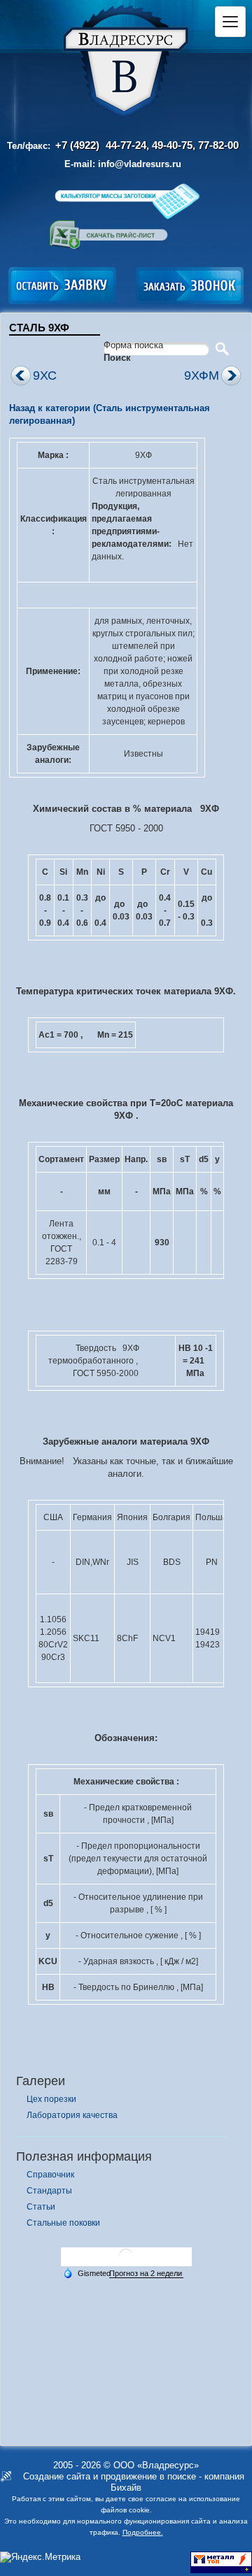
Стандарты (49, 2191)
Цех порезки (51, 2099)
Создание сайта (57, 2476)
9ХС (45, 375)
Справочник (50, 2175)
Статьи (41, 2207)
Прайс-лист (108, 235)
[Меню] (230, 22)
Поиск (117, 358)
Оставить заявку (62, 286)
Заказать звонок (190, 286)
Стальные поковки (63, 2223)
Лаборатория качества (72, 2115)
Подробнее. (143, 2532)
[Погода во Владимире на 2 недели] (146, 2274)
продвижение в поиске (148, 2476)
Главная (126, 62)
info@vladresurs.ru (140, 164)
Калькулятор (126, 201)
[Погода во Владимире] (126, 2261)
